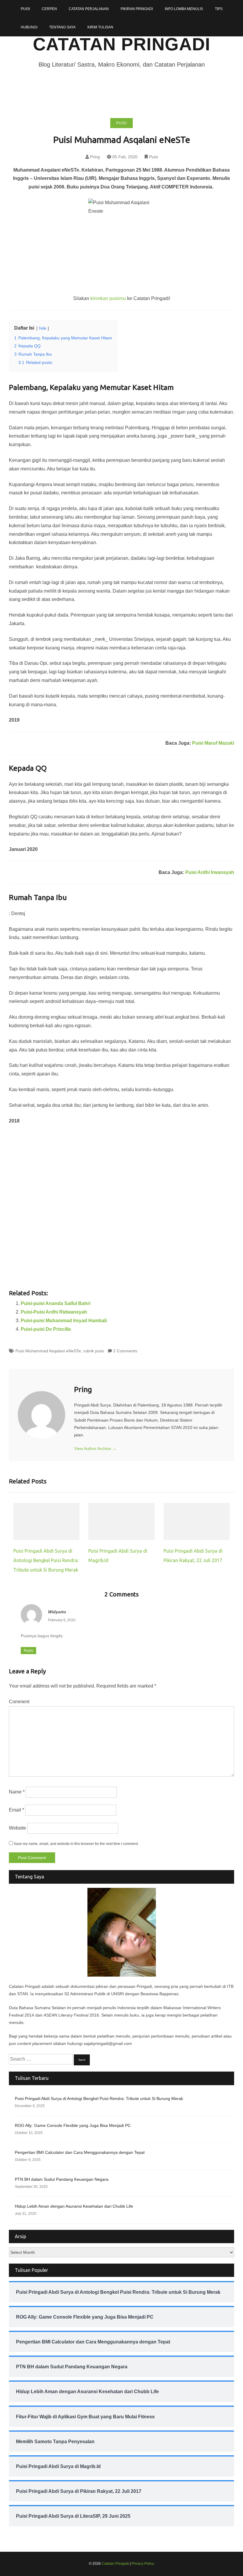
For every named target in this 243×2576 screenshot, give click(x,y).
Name (17, 1792)
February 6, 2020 (62, 1620)
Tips (219, 9)
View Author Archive (95, 1449)
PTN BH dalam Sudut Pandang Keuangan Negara (62, 2179)
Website (17, 1828)
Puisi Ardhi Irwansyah (210, 872)
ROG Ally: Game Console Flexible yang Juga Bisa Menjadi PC (73, 2125)
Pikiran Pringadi (137, 9)
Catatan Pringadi (122, 44)
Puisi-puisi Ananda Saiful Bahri (56, 1303)
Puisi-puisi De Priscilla (46, 1329)
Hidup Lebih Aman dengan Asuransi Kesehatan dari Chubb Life (74, 2206)
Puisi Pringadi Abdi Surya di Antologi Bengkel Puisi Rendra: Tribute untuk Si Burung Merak (46, 1560)
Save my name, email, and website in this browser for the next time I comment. (76, 1844)
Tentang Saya (62, 27)
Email (16, 1810)
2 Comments (125, 1351)
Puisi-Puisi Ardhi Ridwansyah (54, 1312)
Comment (19, 1702)
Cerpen (49, 9)
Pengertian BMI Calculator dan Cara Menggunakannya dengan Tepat (80, 2152)
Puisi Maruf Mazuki (213, 743)
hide (43, 328)
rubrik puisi (93, 1351)
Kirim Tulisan (100, 27)
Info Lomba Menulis (184, 9)
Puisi (25, 9)
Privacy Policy (143, 2564)
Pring (95, 157)
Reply (28, 1651)
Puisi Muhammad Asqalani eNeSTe (48, 1351)
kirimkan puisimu (108, 298)
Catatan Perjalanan (89, 9)
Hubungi (29, 27)
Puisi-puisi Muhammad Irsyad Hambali (64, 1321)
